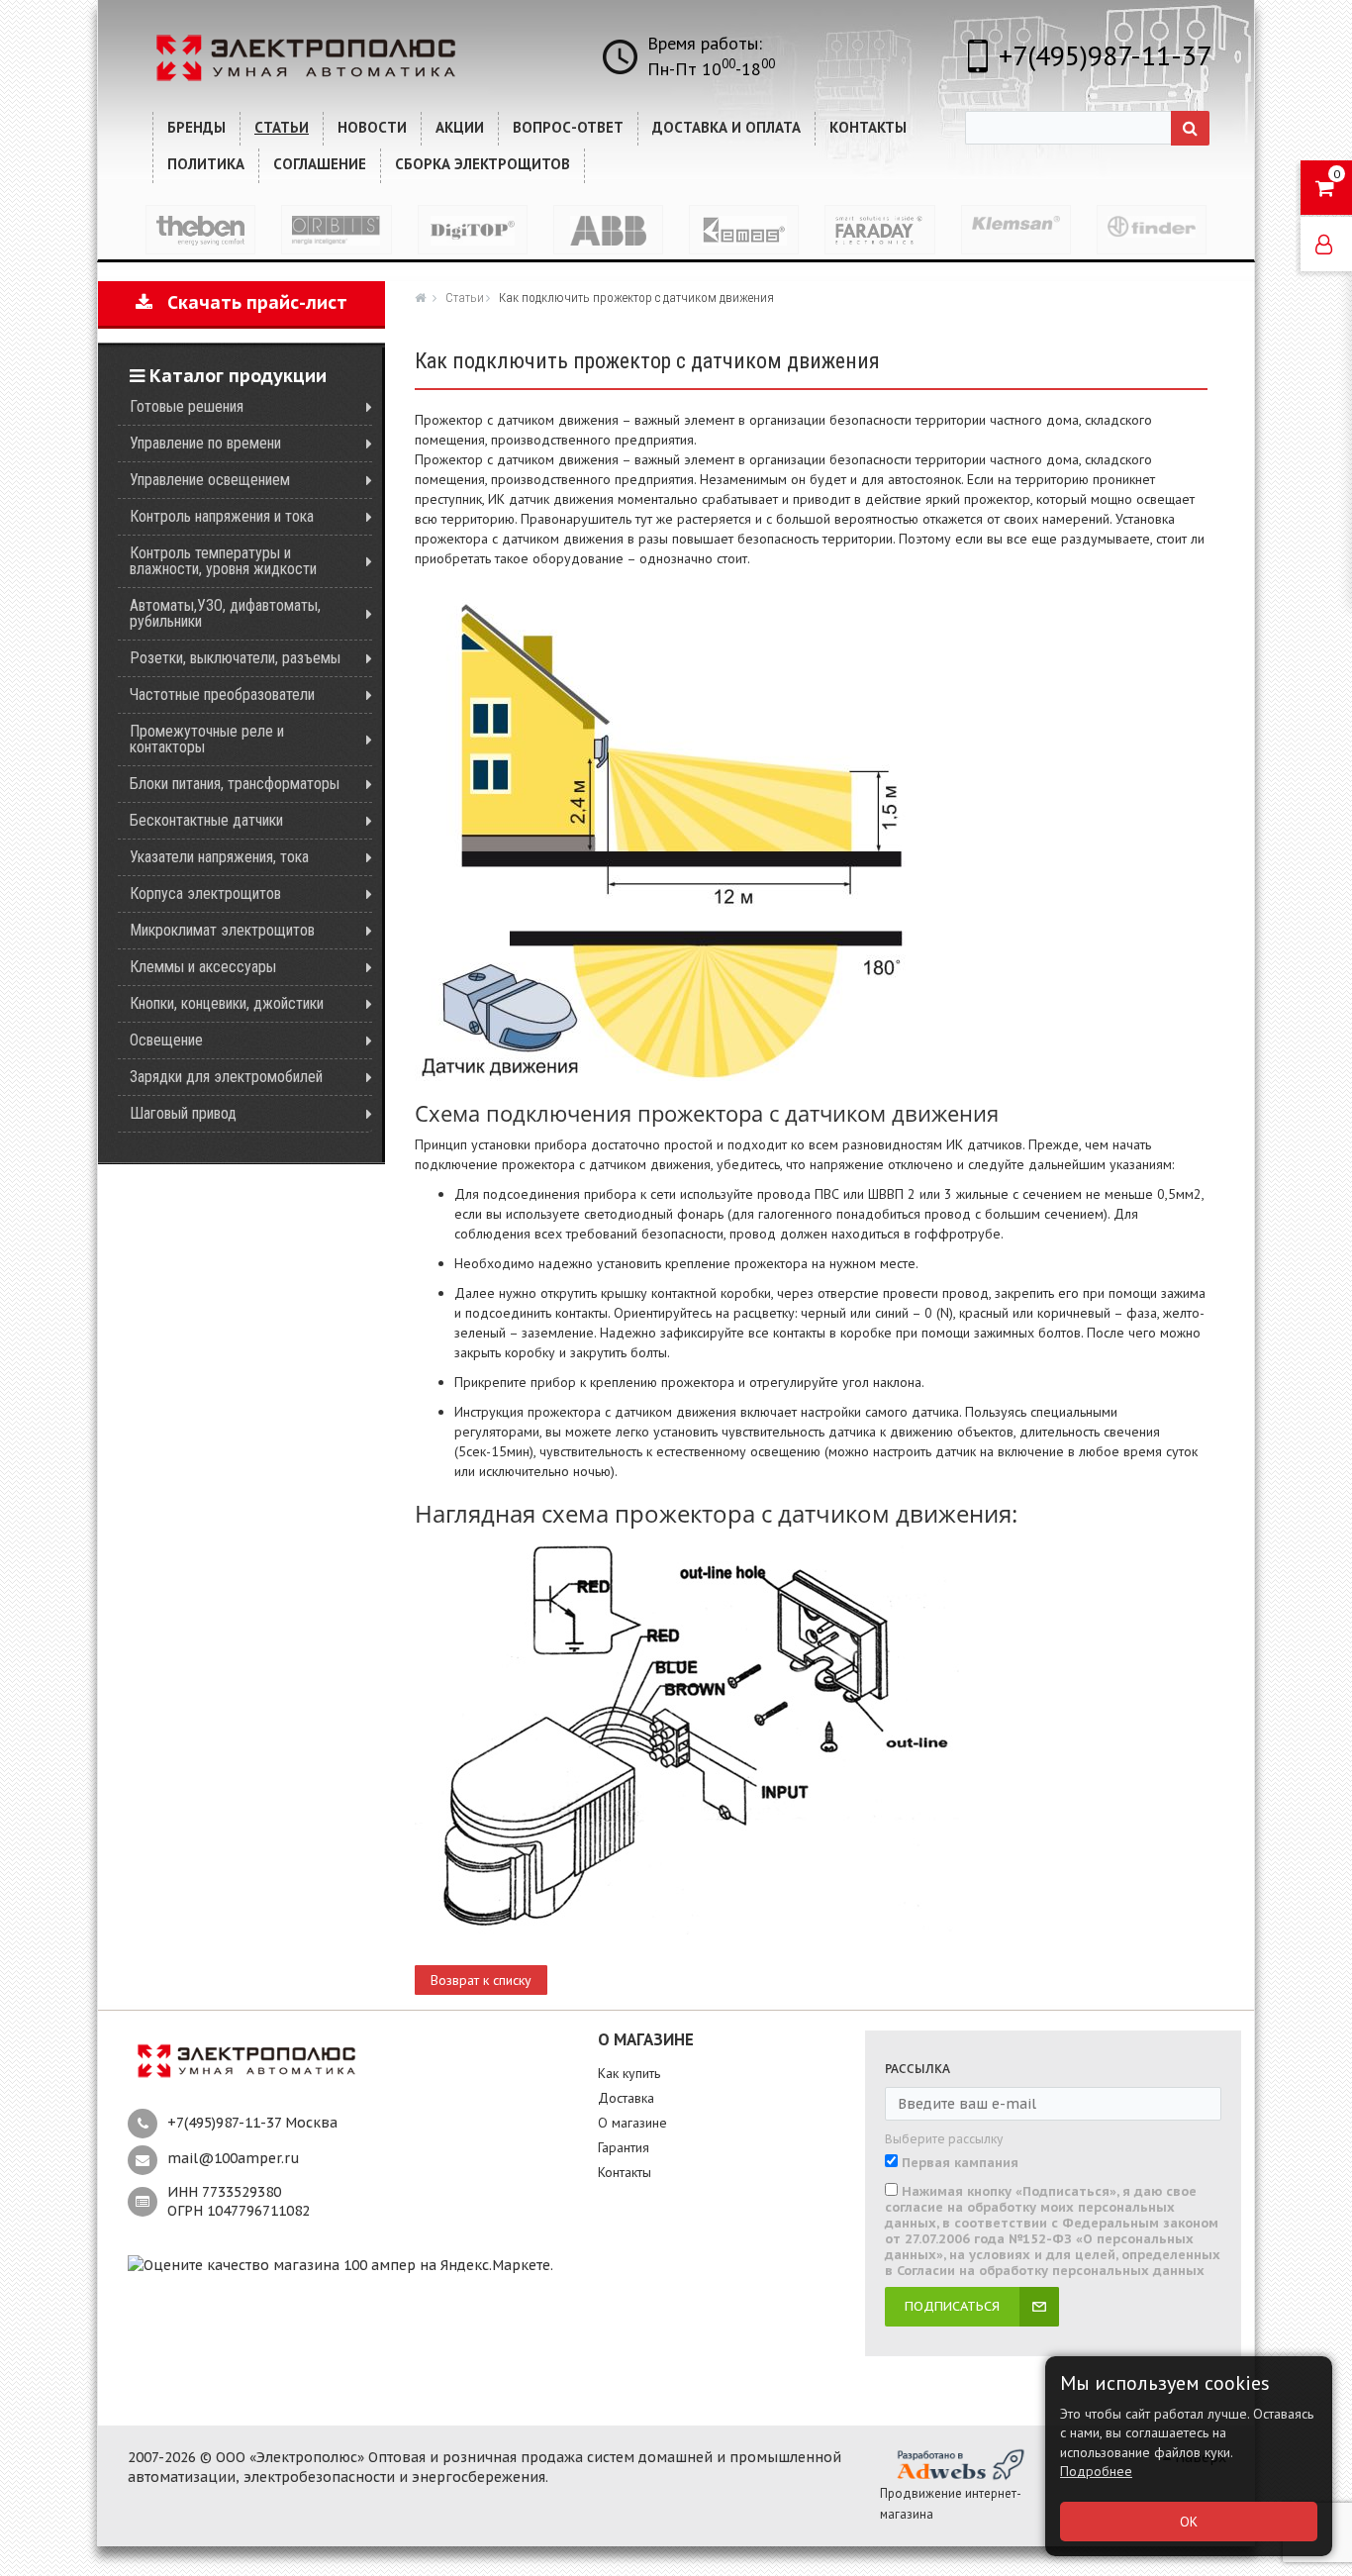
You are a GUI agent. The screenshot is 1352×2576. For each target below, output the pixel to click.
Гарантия (624, 2147)
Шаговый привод (183, 1113)
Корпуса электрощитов (205, 893)
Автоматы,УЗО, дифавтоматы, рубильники (225, 613)
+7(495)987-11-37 (1105, 55)
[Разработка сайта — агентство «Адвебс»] (959, 2464)
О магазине (632, 2123)
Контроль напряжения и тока (222, 516)
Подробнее (1096, 2471)
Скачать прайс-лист (250, 302)
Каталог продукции (236, 376)
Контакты (625, 2172)
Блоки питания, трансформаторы (235, 784)
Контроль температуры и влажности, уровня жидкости (223, 561)
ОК (1189, 2522)
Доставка (626, 2098)
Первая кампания (960, 2163)
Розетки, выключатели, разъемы (235, 658)
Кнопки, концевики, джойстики (227, 1003)
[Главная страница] (423, 297)
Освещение (166, 1040)
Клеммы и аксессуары (203, 967)
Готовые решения (187, 406)
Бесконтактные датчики (206, 820)
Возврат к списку (481, 1980)
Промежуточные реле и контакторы (207, 739)
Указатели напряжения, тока (219, 857)
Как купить (629, 2073)
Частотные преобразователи (222, 694)
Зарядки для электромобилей (226, 1077)
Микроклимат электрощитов (222, 930)
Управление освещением (210, 480)
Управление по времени (205, 443)
